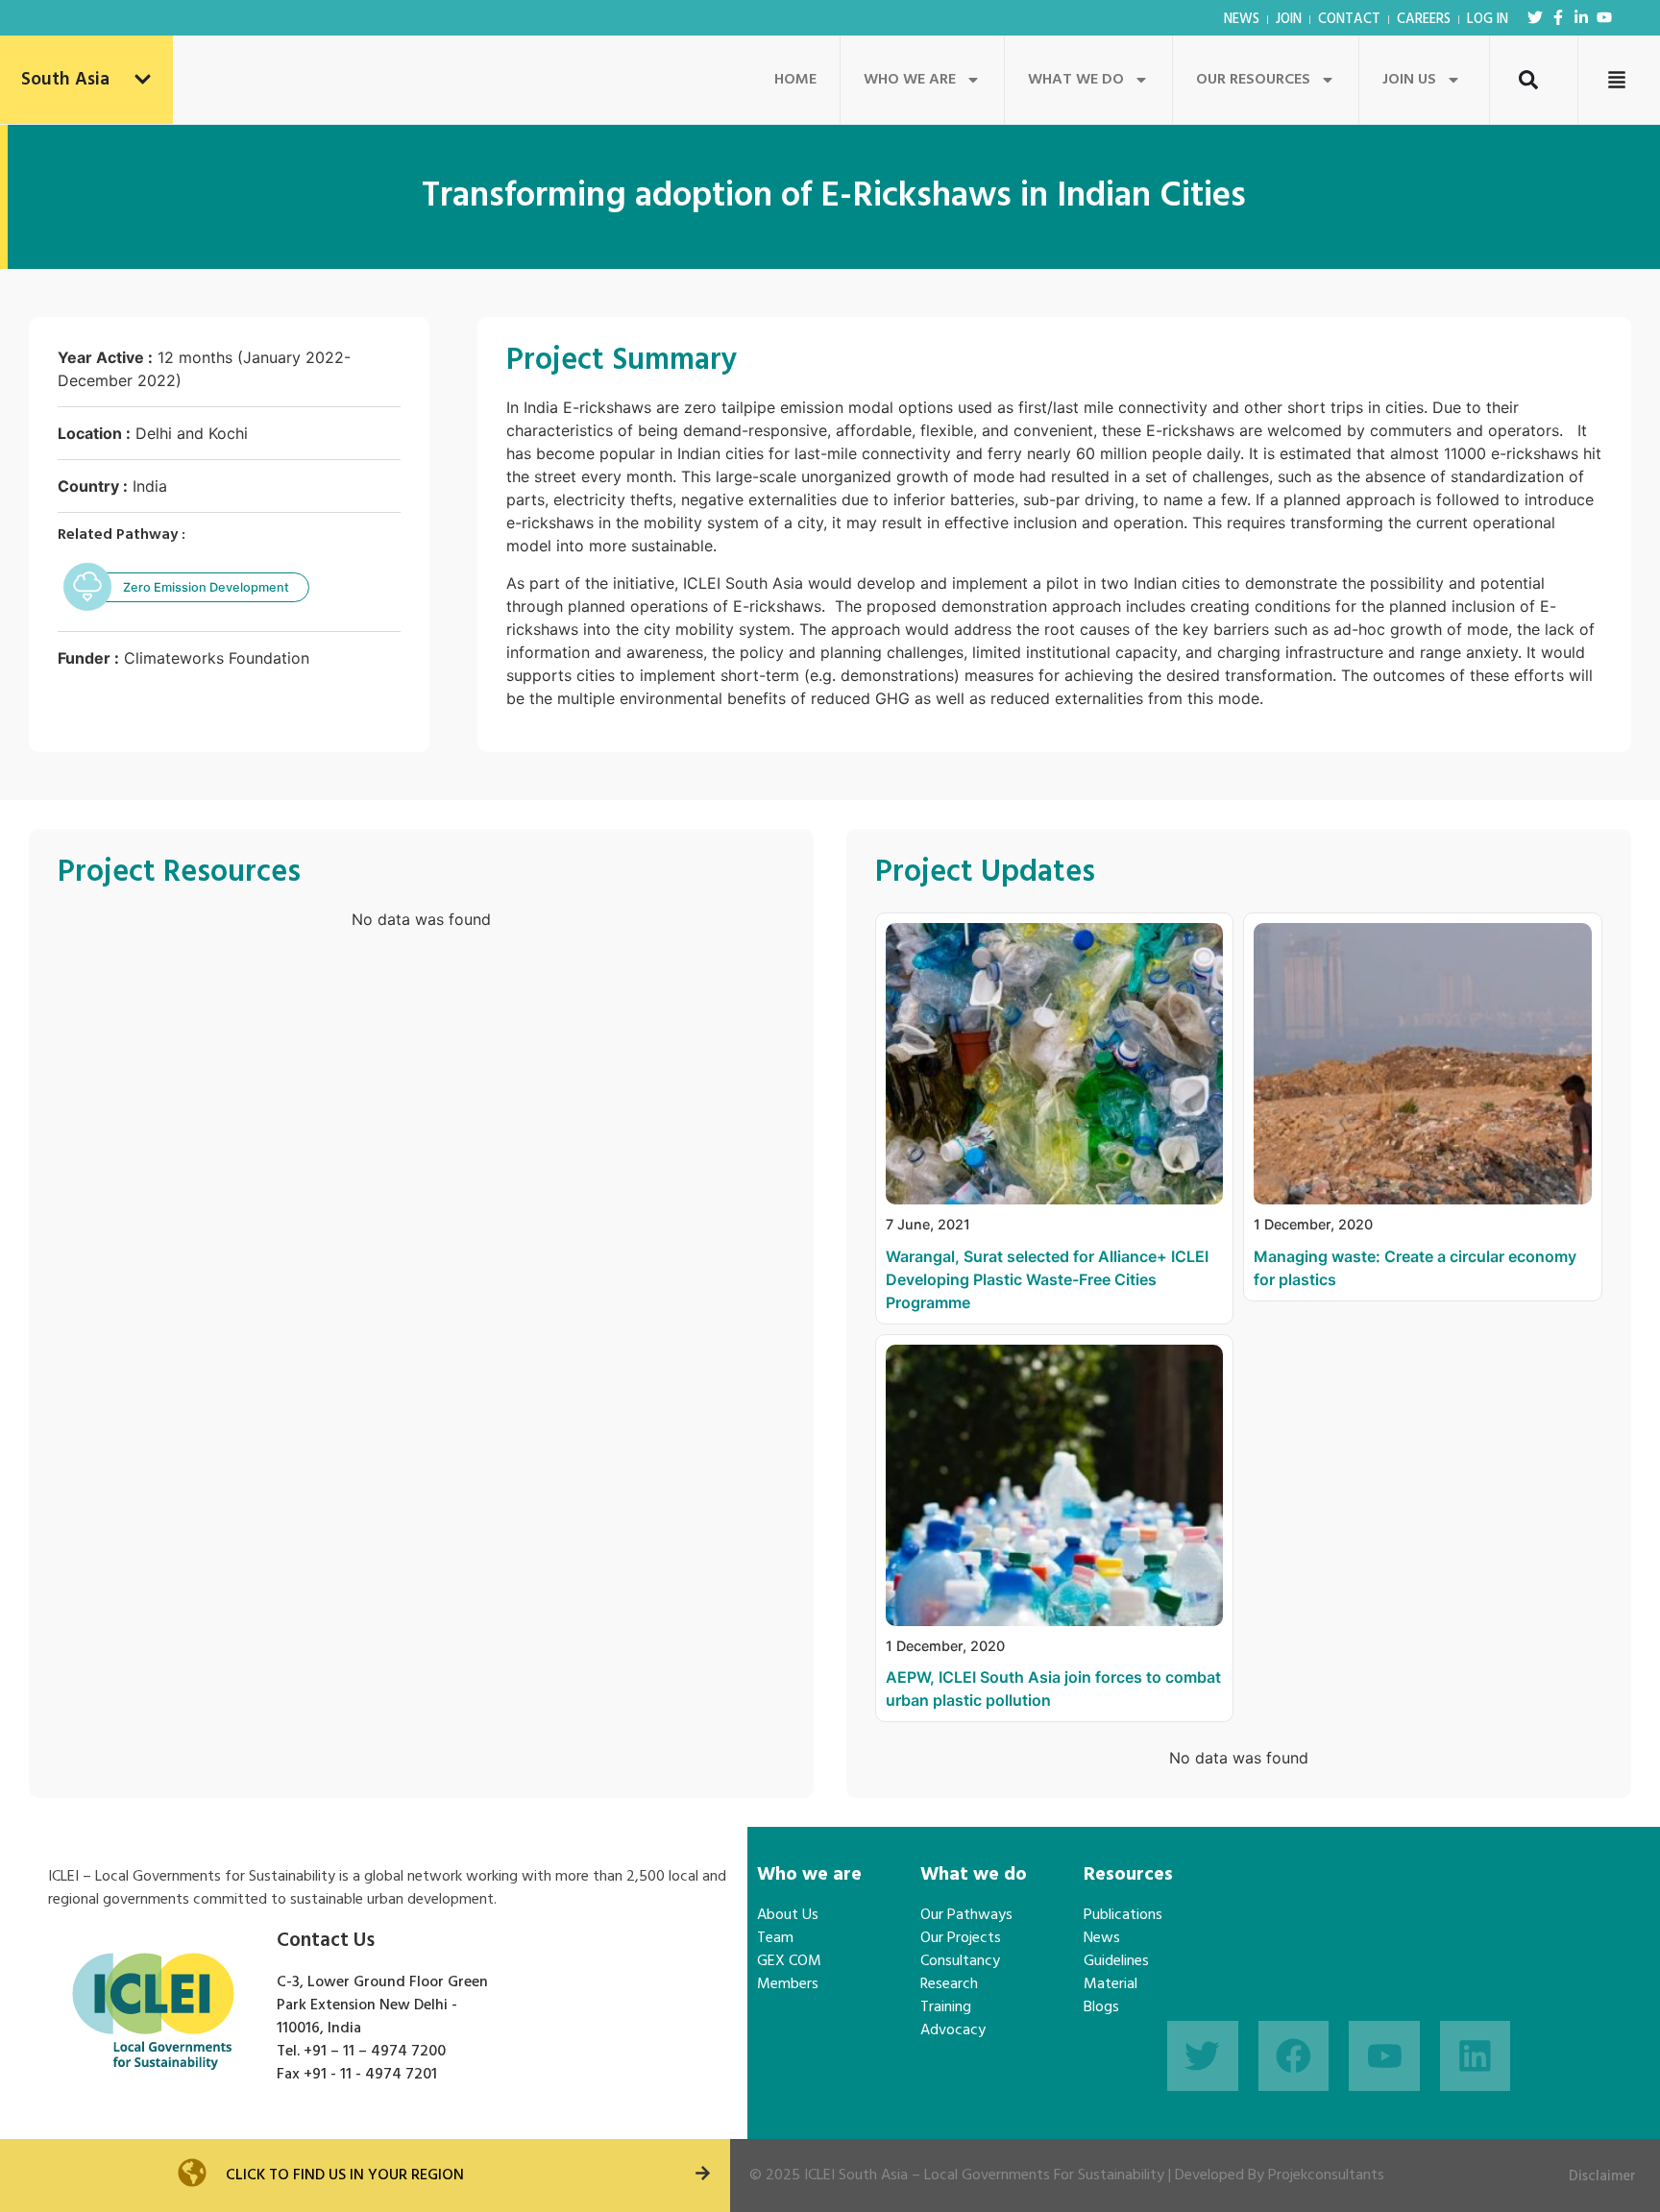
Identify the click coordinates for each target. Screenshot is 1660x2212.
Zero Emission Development (206, 587)
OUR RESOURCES (1253, 80)
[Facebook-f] (1558, 17)
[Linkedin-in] (1581, 17)
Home (795, 80)
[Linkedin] (1476, 2056)
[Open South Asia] (143, 80)
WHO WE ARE (910, 80)
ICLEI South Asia (856, 2176)
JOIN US (1409, 80)
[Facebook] (1294, 2056)
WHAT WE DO (1076, 80)
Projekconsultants (1326, 2176)
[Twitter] (1535, 17)
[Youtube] (1604, 17)
